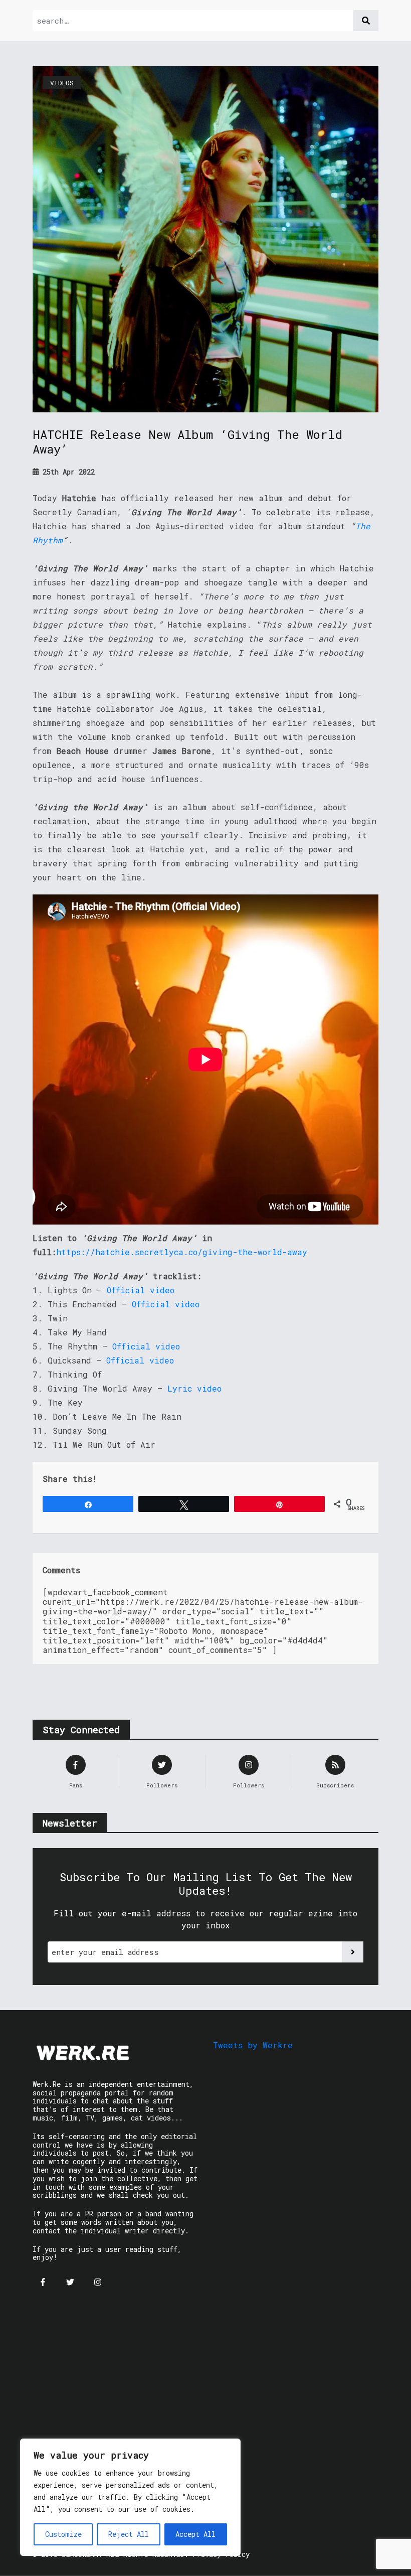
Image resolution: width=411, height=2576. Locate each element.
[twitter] (70, 2282)
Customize (63, 2534)
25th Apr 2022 (67, 472)
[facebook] (43, 2282)
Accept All (195, 2534)
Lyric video (194, 1388)
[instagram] (98, 2282)
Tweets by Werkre (253, 2045)
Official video (141, 1290)
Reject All (129, 2534)
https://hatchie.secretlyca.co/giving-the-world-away (182, 1252)
